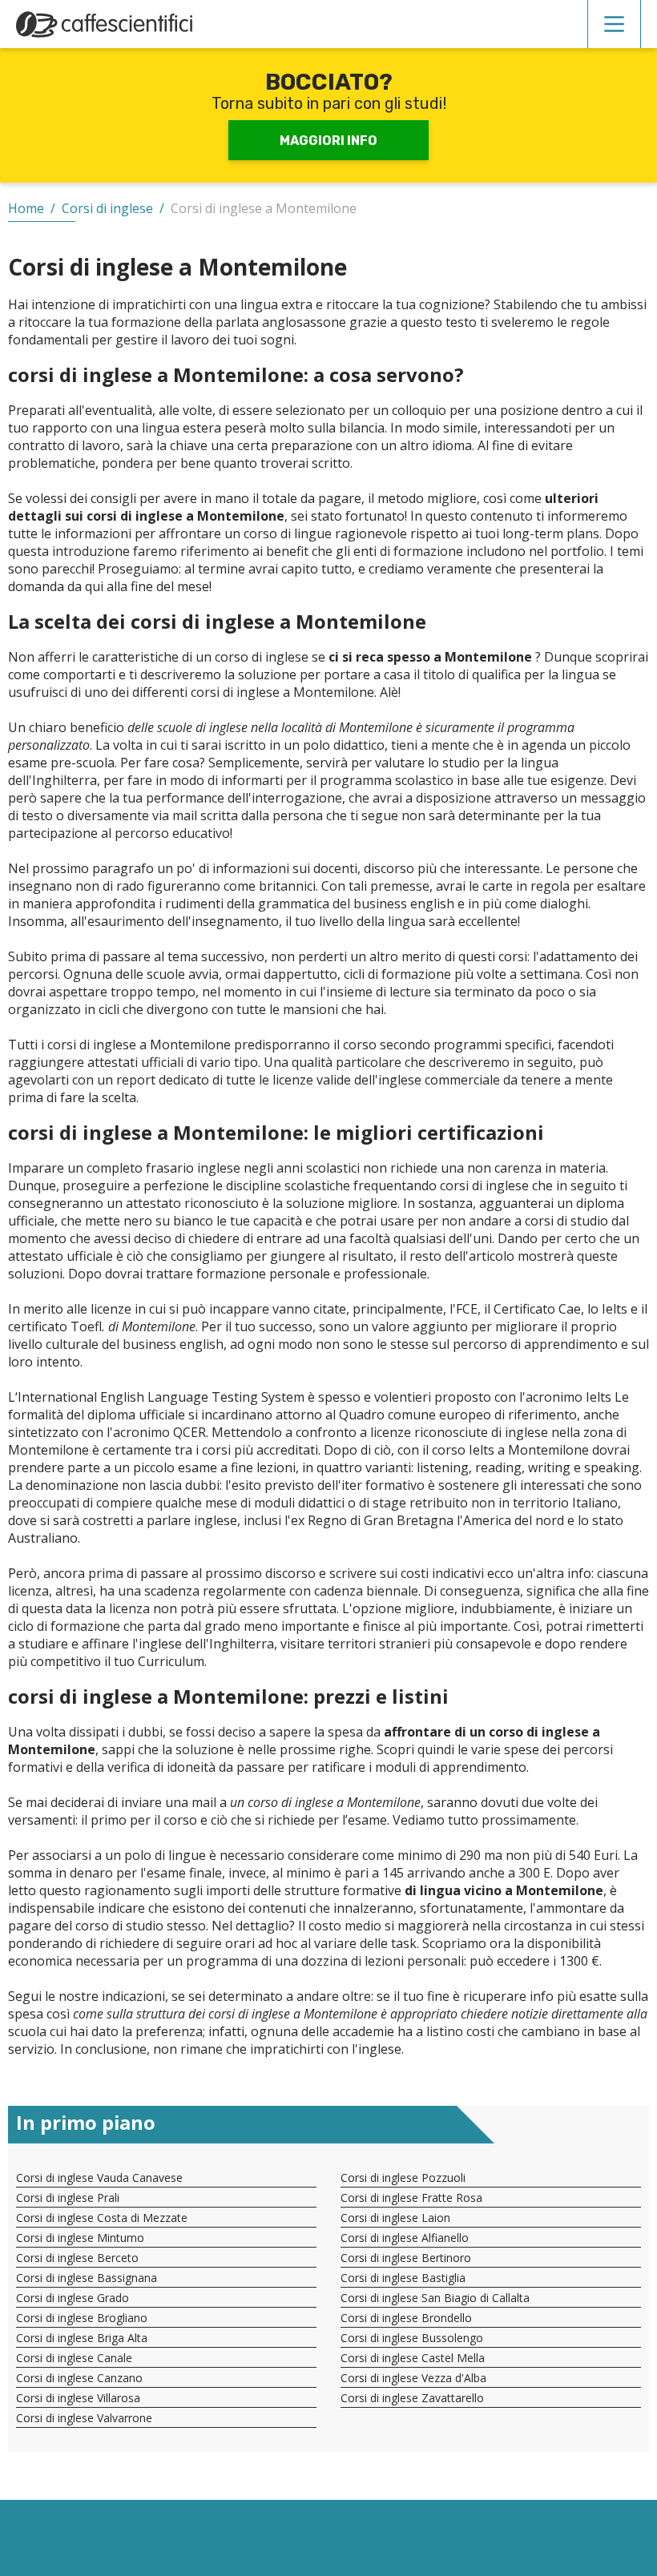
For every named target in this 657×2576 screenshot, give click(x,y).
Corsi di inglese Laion (395, 2218)
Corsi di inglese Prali (68, 2198)
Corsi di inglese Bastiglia (403, 2278)
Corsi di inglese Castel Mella (413, 2358)
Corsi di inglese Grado (73, 2298)
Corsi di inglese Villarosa (78, 2398)
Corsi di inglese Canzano (79, 2378)
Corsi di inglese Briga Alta (82, 2338)
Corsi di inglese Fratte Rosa (411, 2198)
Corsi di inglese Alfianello (405, 2238)
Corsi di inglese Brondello (406, 2318)
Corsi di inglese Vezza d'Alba (413, 2378)
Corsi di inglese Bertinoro (406, 2258)
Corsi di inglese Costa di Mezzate (102, 2218)
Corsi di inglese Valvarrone (84, 2418)
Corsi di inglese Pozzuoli (403, 2178)
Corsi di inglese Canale (74, 2358)
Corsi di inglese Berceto (77, 2258)
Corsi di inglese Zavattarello (412, 2398)
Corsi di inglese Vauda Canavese (99, 2178)
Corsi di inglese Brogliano (82, 2318)
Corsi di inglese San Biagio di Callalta (435, 2298)
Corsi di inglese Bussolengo (412, 2338)
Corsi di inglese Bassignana (87, 2278)
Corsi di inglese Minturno (80, 2238)
